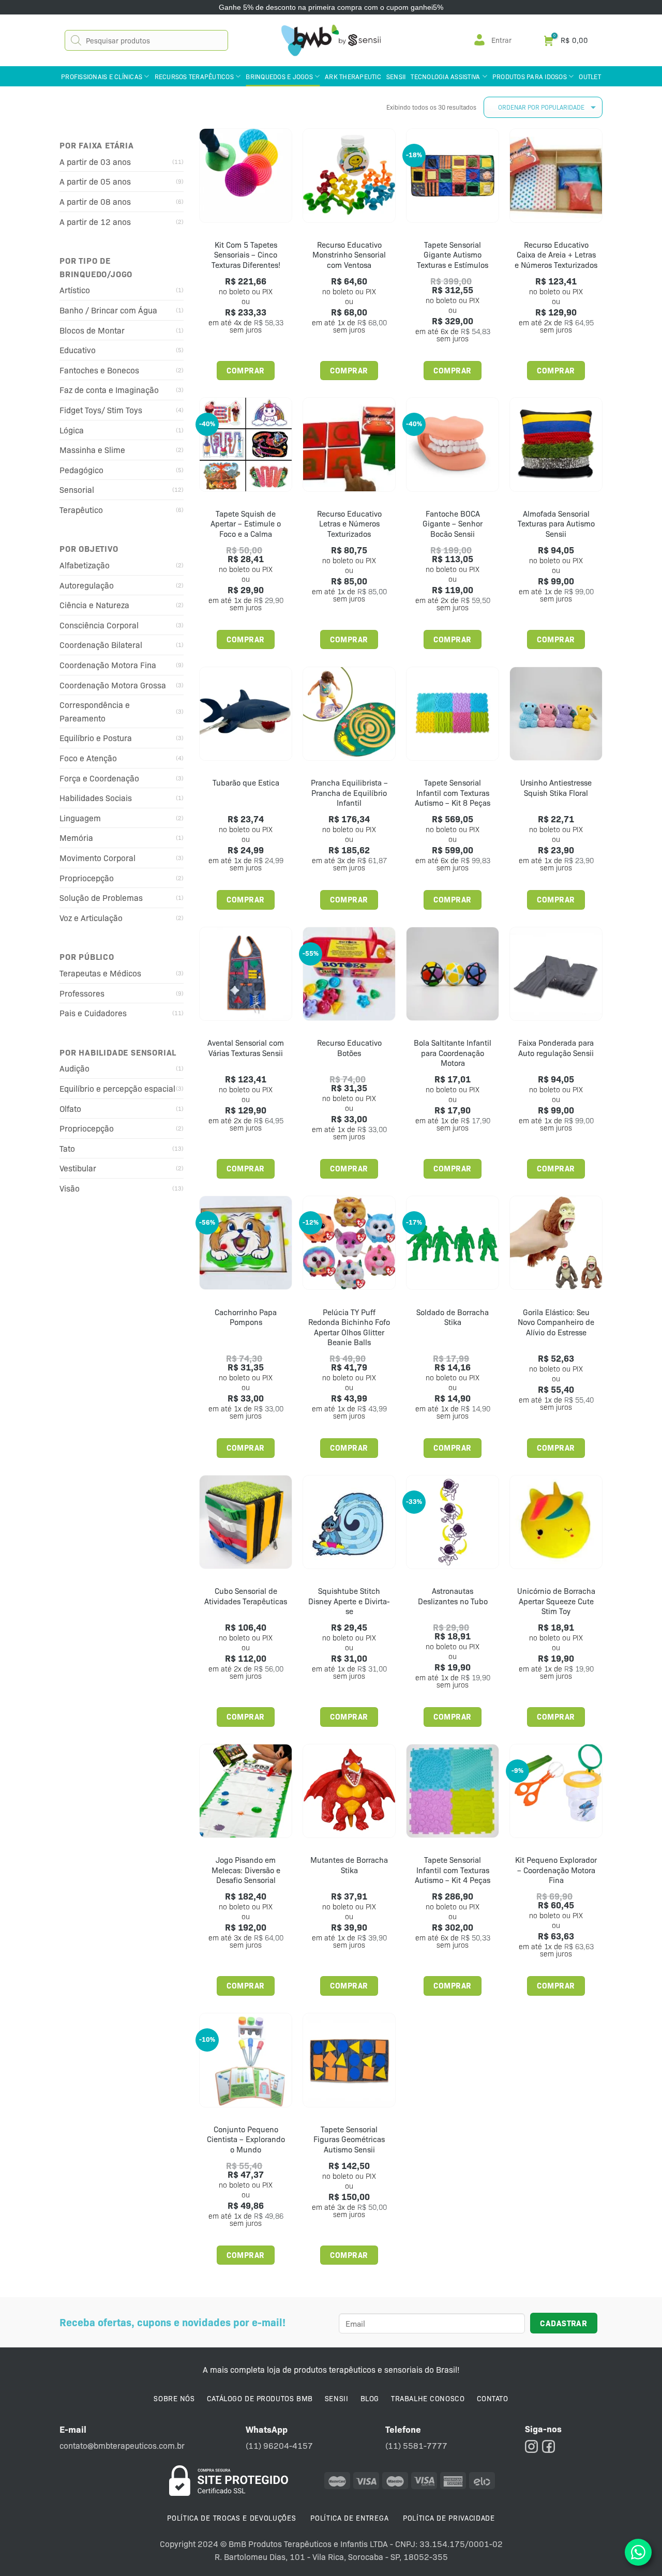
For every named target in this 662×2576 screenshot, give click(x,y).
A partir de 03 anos (95, 162)
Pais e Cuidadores (93, 1013)
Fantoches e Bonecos (99, 370)
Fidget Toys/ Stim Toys (101, 410)
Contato (493, 2398)
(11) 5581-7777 (416, 2445)
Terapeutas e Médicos (100, 973)
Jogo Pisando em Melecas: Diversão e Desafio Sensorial (246, 1870)
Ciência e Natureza (94, 605)
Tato (67, 1148)
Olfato (70, 1109)
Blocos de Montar (92, 330)
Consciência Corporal (99, 625)
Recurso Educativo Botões (349, 1048)
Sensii (396, 76)
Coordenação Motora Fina (108, 665)
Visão (70, 1188)
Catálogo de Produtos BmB (260, 2398)
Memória (76, 838)
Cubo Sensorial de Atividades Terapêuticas (246, 1596)
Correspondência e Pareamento (95, 711)
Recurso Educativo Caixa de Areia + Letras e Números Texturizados (556, 255)
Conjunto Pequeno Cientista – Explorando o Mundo (246, 2140)
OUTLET (590, 76)
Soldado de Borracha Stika (453, 1317)
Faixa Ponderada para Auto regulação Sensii (556, 1048)
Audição (74, 1068)
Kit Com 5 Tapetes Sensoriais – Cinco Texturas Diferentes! (246, 255)
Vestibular (78, 1168)
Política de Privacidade (449, 2518)
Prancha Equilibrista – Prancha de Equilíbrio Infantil (349, 793)
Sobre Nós (174, 2398)
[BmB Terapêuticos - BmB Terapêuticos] (331, 40)
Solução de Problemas (101, 898)
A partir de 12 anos (95, 222)
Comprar (245, 370)
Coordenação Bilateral (101, 645)
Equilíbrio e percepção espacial (117, 1088)
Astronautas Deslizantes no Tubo (453, 1596)
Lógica (72, 430)
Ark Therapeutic (353, 76)
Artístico (75, 290)
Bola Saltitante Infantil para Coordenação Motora (453, 1053)
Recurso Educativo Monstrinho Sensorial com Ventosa (349, 255)
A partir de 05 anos (95, 181)
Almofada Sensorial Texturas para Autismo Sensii (556, 524)
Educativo (78, 350)
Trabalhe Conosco (428, 2398)
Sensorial (77, 489)
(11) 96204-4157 (279, 2445)
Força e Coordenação (99, 778)
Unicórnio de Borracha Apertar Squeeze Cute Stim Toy (556, 1601)
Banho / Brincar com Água (108, 310)
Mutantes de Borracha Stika (349, 1865)
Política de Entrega (349, 2518)
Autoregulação (87, 585)
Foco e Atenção (88, 758)
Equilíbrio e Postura (96, 738)
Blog (370, 2398)
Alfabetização (85, 565)
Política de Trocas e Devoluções (231, 2518)
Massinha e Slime (92, 450)
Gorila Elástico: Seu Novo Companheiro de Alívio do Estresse (556, 1322)
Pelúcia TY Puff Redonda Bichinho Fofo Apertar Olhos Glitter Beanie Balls (349, 1328)
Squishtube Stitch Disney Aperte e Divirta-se (349, 1601)
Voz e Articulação (91, 918)
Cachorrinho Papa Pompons (246, 1317)
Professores (82, 993)
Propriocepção (87, 878)
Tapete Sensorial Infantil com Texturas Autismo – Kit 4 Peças (453, 1870)
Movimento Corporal (97, 858)
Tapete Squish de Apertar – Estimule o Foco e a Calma (246, 524)
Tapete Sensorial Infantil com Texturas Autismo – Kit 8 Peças (453, 793)
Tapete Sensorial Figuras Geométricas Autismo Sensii (349, 2140)
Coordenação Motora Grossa (113, 685)
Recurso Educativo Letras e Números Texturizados (349, 524)
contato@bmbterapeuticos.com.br (122, 2445)
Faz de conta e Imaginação (109, 390)
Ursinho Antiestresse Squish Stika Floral (556, 788)
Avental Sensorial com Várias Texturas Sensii (246, 1048)
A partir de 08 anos (95, 201)
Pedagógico (81, 470)
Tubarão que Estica (246, 783)
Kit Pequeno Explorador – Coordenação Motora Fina (556, 1870)
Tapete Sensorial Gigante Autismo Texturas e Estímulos (453, 255)
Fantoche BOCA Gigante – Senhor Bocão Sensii (453, 524)
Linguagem (80, 818)
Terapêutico (81, 510)
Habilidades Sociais (96, 798)
